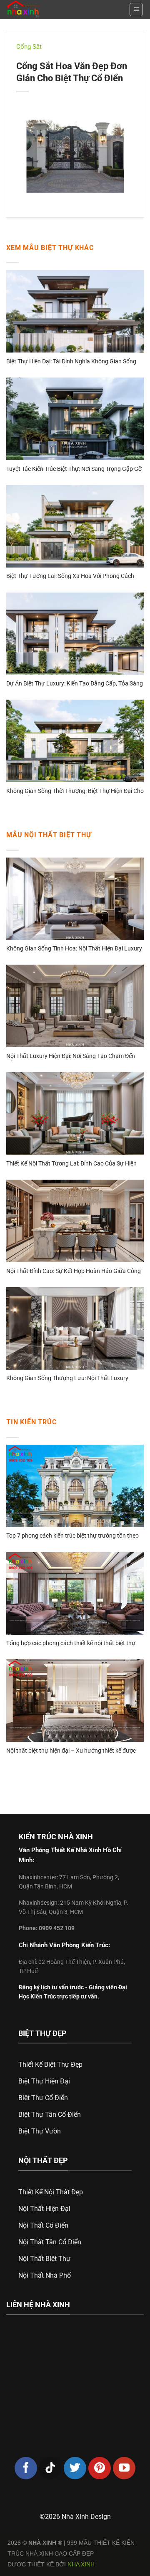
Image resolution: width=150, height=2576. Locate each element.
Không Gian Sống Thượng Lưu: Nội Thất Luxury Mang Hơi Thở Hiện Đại (67, 1379)
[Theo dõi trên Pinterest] (100, 2468)
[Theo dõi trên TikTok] (50, 2468)
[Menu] (136, 10)
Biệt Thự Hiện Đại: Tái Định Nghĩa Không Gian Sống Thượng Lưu (71, 362)
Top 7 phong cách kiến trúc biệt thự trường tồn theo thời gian (72, 1536)
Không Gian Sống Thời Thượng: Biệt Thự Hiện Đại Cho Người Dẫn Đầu (75, 792)
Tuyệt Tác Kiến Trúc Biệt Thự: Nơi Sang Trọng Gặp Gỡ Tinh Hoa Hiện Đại (74, 469)
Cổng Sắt (29, 47)
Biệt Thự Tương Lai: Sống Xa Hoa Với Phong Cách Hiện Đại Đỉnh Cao (70, 576)
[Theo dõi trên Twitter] (75, 2468)
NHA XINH (81, 2564)
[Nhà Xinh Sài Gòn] (41, 10)
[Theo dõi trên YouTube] (124, 2468)
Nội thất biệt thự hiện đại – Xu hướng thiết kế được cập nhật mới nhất (71, 1751)
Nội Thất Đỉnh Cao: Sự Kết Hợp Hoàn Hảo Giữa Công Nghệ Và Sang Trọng (74, 1272)
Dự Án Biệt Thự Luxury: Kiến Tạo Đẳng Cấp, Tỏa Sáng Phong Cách (75, 684)
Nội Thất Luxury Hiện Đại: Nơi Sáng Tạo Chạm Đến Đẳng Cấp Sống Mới (71, 1057)
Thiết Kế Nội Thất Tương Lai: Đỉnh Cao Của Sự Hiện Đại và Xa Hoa (71, 1164)
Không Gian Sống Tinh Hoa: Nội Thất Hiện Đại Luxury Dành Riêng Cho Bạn (74, 949)
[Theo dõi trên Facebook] (26, 2468)
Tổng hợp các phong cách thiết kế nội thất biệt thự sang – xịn (71, 1644)
